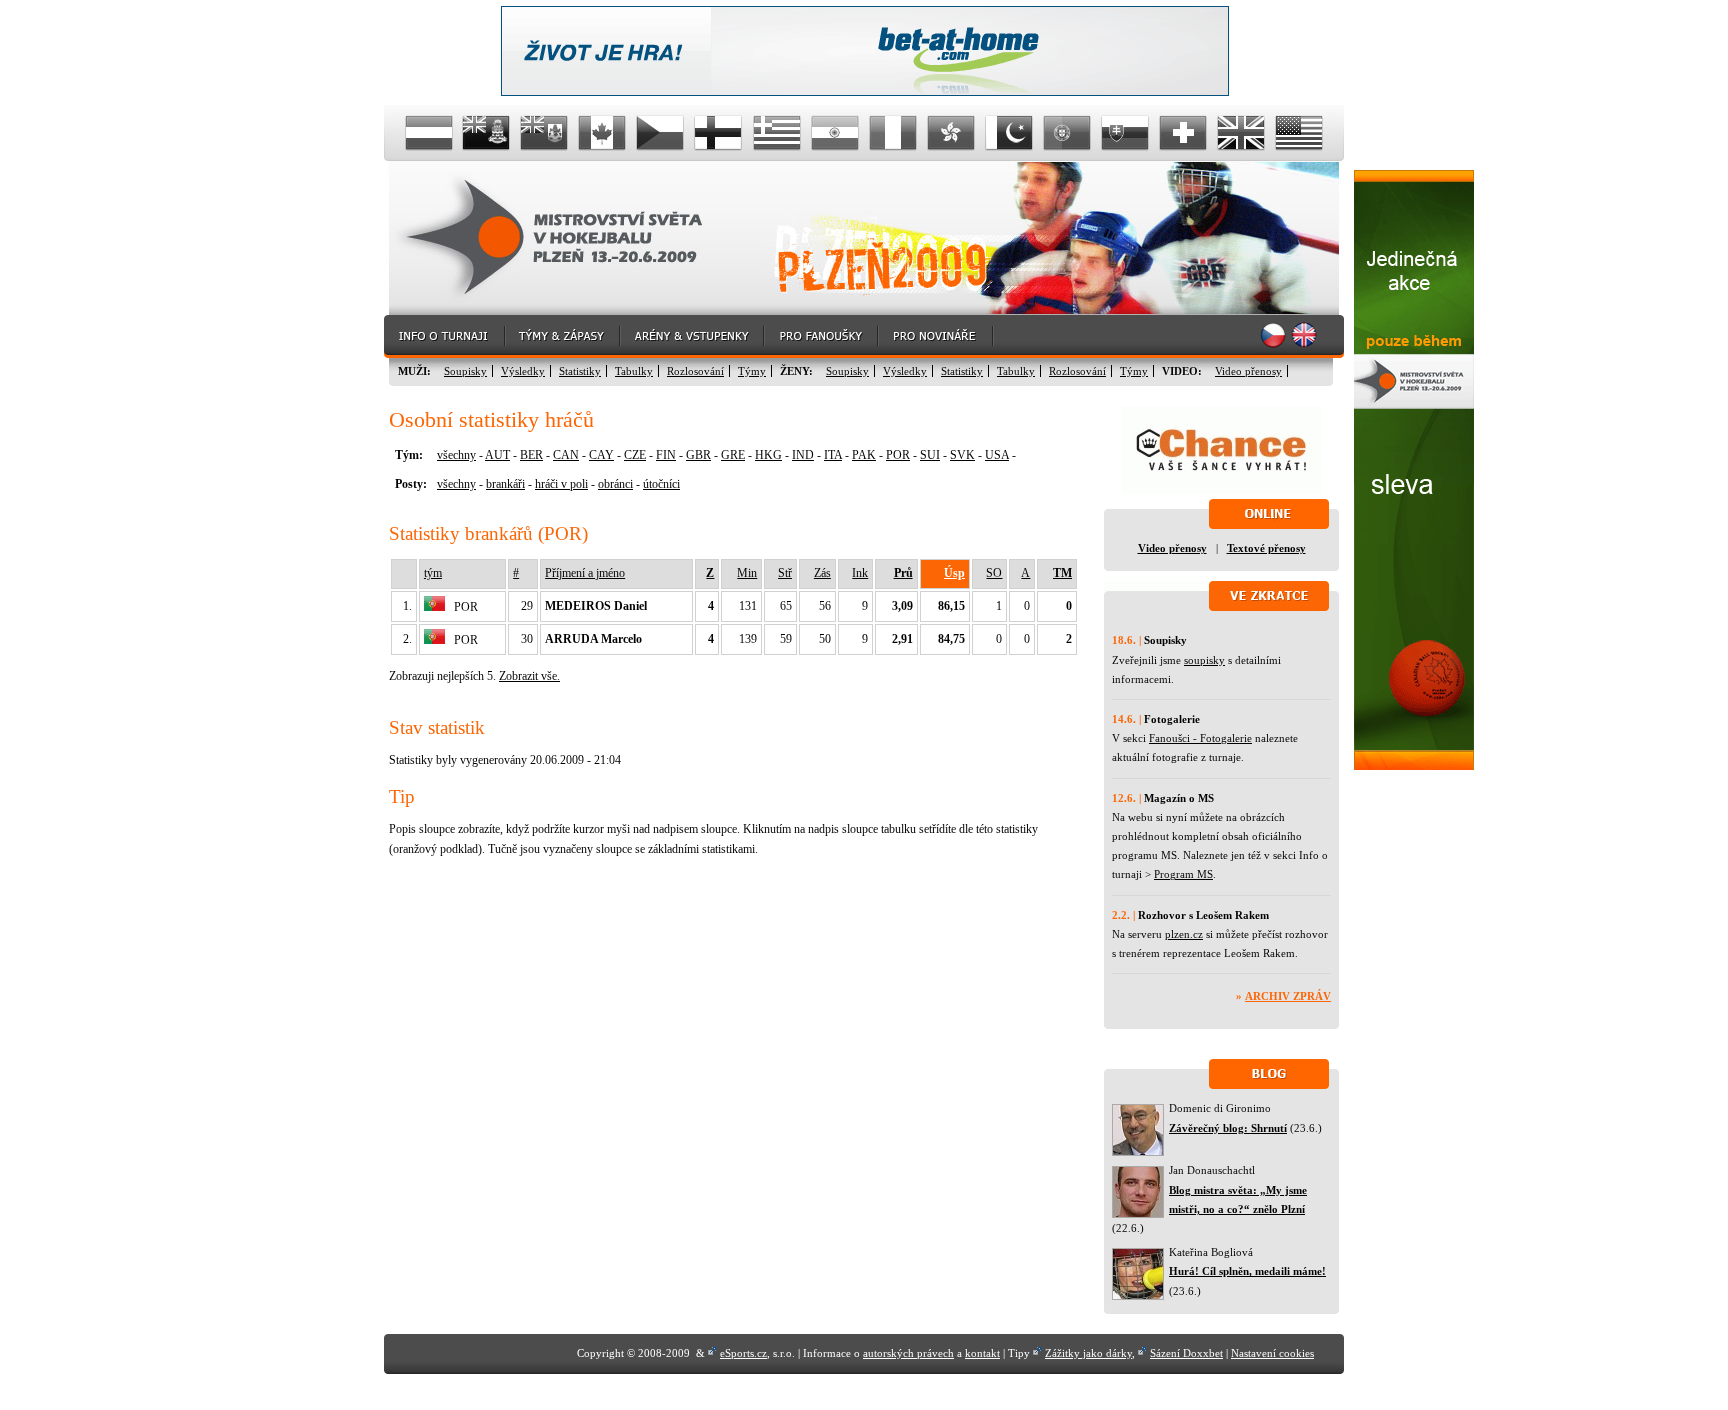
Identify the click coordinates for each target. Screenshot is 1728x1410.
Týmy (752, 371)
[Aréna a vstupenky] (693, 336)
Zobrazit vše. (529, 676)
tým (433, 573)
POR (898, 455)
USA (997, 455)
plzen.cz (1184, 934)
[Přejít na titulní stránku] (569, 238)
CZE (635, 455)
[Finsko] (719, 133)
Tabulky (634, 371)
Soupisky (465, 371)
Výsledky (523, 371)
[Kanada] (603, 133)
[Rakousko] (429, 133)
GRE (733, 455)
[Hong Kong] (951, 133)
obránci (615, 484)
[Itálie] (893, 133)
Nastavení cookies (1272, 1353)
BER (531, 455)
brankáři (505, 484)
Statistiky (580, 371)
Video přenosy (1248, 371)
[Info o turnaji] (445, 336)
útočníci (661, 484)
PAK (864, 455)
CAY (601, 455)
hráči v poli (561, 484)
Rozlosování (695, 371)
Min (747, 573)
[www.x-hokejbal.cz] (1414, 766)
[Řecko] (777, 133)
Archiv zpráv (1288, 996)
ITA (833, 455)
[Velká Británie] (1241, 133)
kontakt (982, 1353)
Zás (822, 573)
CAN (566, 455)
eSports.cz (743, 1353)
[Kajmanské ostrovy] (487, 133)
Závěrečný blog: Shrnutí (1228, 1128)
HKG (768, 455)
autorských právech (908, 1353)
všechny (456, 455)
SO (994, 573)
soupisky (1204, 660)
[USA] (1299, 133)
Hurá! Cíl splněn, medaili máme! (1247, 1271)
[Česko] (661, 133)
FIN (666, 455)
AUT (497, 455)
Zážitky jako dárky (1088, 1353)
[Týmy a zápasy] (563, 336)
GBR (698, 455)
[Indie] (835, 133)
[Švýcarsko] (1183, 133)
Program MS (1183, 874)
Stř (785, 573)
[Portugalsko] (1067, 133)
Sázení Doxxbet (1186, 1353)
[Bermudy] (545, 133)
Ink (860, 573)
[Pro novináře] (936, 336)
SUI (930, 455)
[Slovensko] (1125, 133)
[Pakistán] (1009, 133)
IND (803, 455)
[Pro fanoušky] (822, 336)
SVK (962, 455)
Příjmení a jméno (585, 573)
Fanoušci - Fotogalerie (1200, 738)
